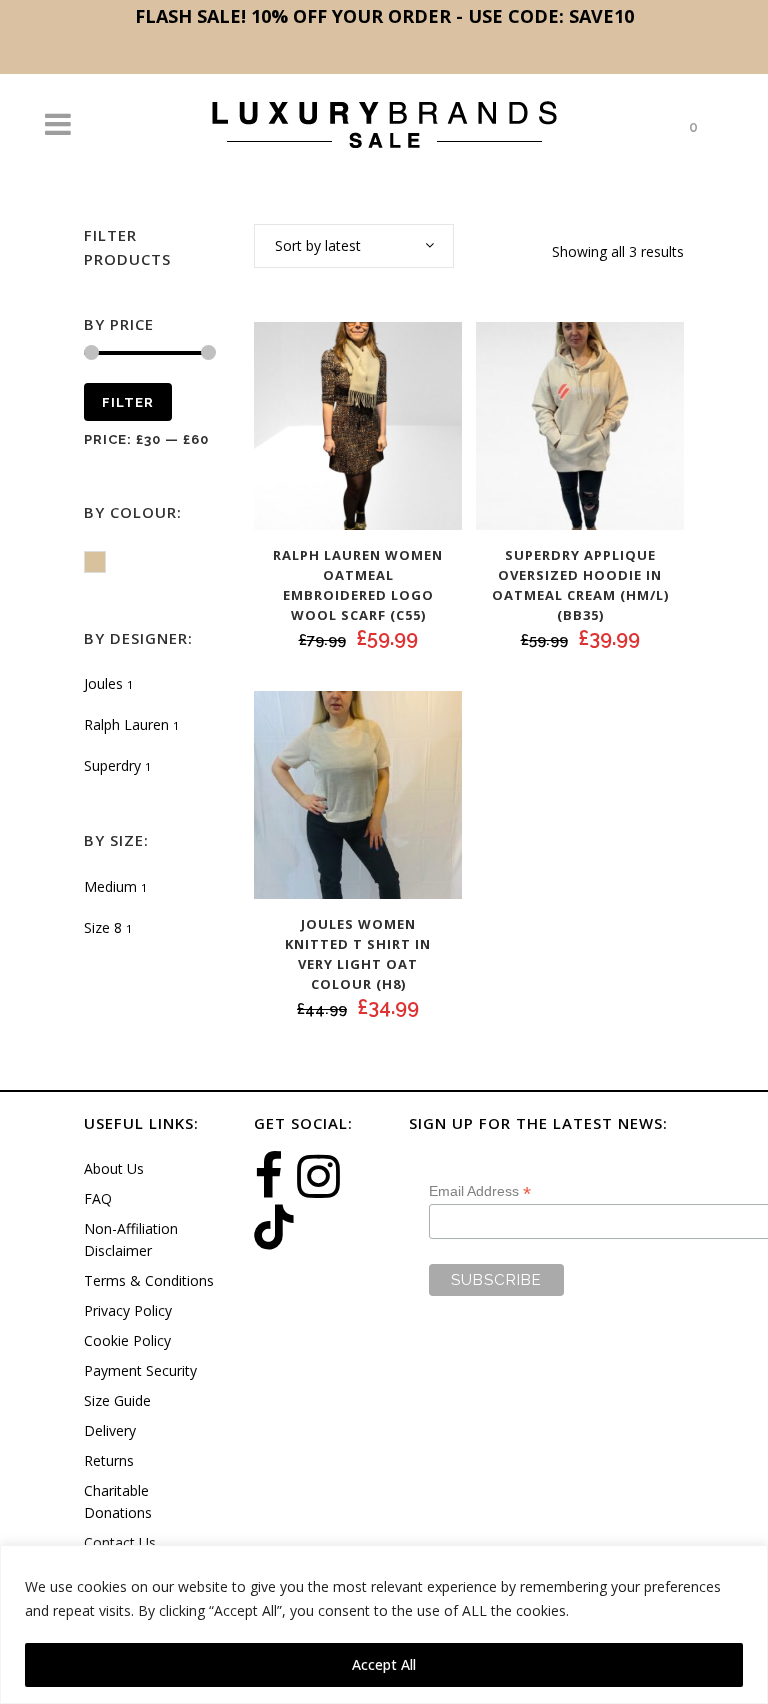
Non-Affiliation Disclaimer (131, 1239)
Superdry (112, 765)
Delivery (110, 1430)
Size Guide (117, 1400)
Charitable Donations (118, 1501)
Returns (109, 1460)
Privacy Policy (128, 1310)
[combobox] (354, 246)
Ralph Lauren (126, 724)
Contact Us (120, 1542)
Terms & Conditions (149, 1280)
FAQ (98, 1198)
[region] (384, 1624)
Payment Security (140, 1370)
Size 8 (103, 927)
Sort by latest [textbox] (318, 245)
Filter (128, 402)
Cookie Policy (127, 1340)
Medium (110, 886)
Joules (103, 683)
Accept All (384, 1664)
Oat (105, 564)
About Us (114, 1168)
